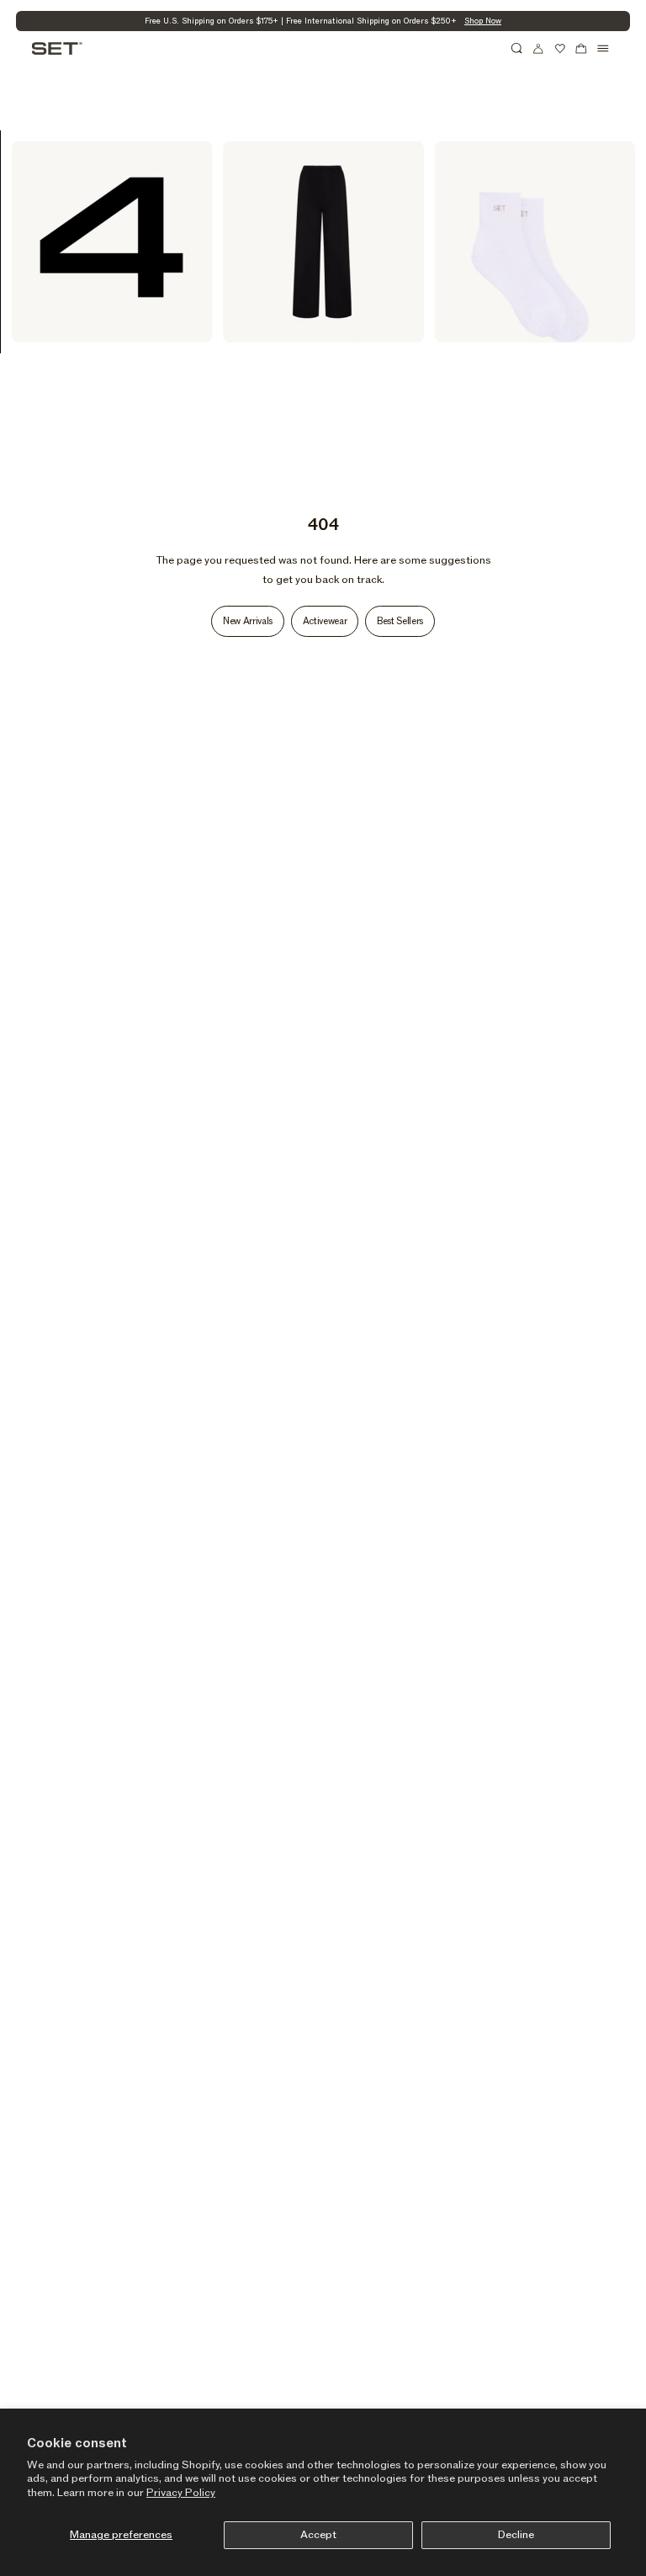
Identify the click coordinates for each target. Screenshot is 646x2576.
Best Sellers (400, 621)
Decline (516, 2535)
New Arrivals (248, 621)
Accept (318, 2535)
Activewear (325, 621)
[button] (517, 49)
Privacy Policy (181, 2493)
